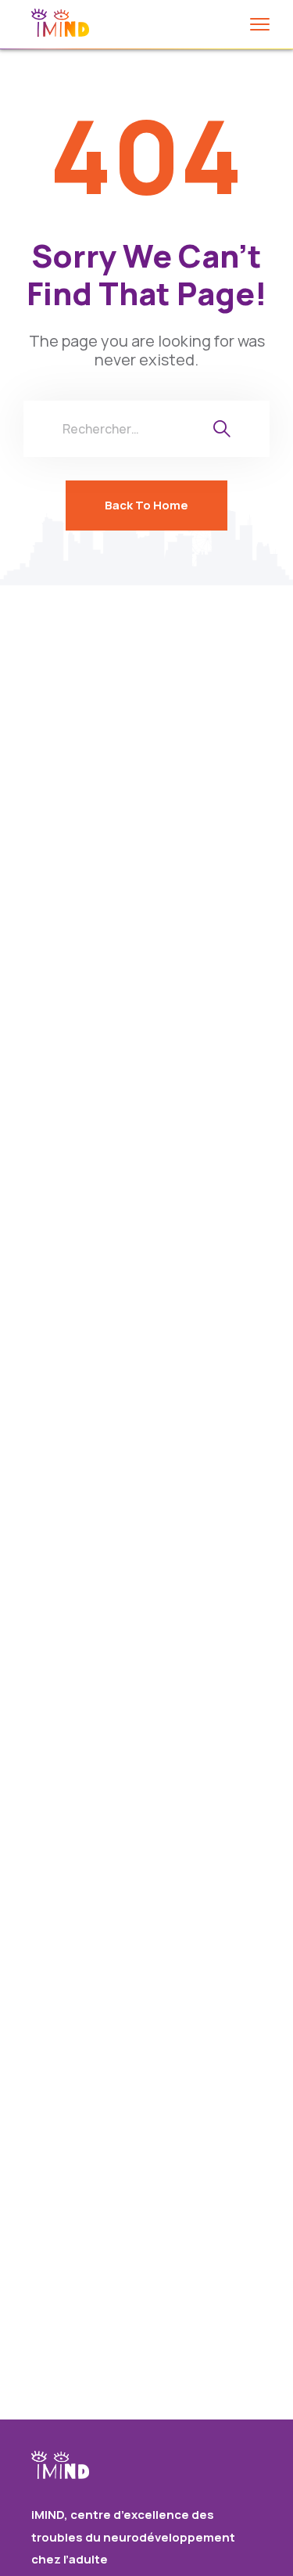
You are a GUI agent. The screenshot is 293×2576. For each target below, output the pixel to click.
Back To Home (146, 505)
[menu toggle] (260, 24)
